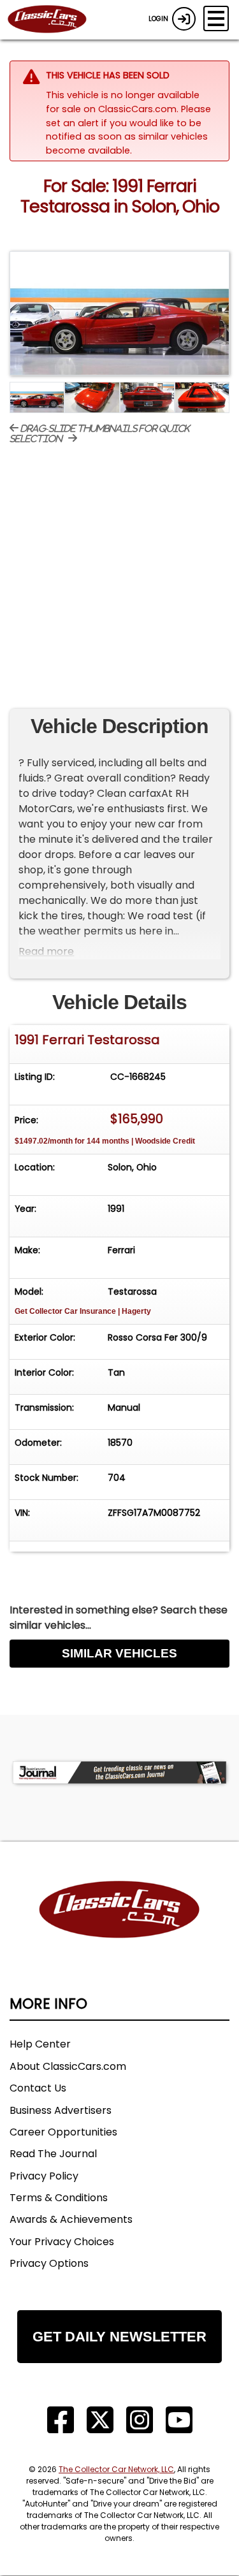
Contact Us (38, 2088)
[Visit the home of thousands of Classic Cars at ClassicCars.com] (55, 20)
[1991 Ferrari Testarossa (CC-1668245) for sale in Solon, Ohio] (119, 313)
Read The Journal (53, 2154)
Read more (46, 951)
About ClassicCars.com (68, 2066)
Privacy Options (49, 2263)
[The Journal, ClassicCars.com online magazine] (119, 1772)
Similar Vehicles (119, 1653)
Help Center (40, 2044)
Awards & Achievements (71, 2219)
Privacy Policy (44, 2176)
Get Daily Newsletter (119, 2337)
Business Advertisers (61, 2110)
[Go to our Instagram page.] (140, 2420)
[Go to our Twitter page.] (100, 2420)
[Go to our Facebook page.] (61, 2420)
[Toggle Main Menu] (216, 18)
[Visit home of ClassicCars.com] (119, 1929)
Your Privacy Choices (62, 2242)
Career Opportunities (63, 2132)
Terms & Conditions (59, 2198)
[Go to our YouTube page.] (179, 2420)
